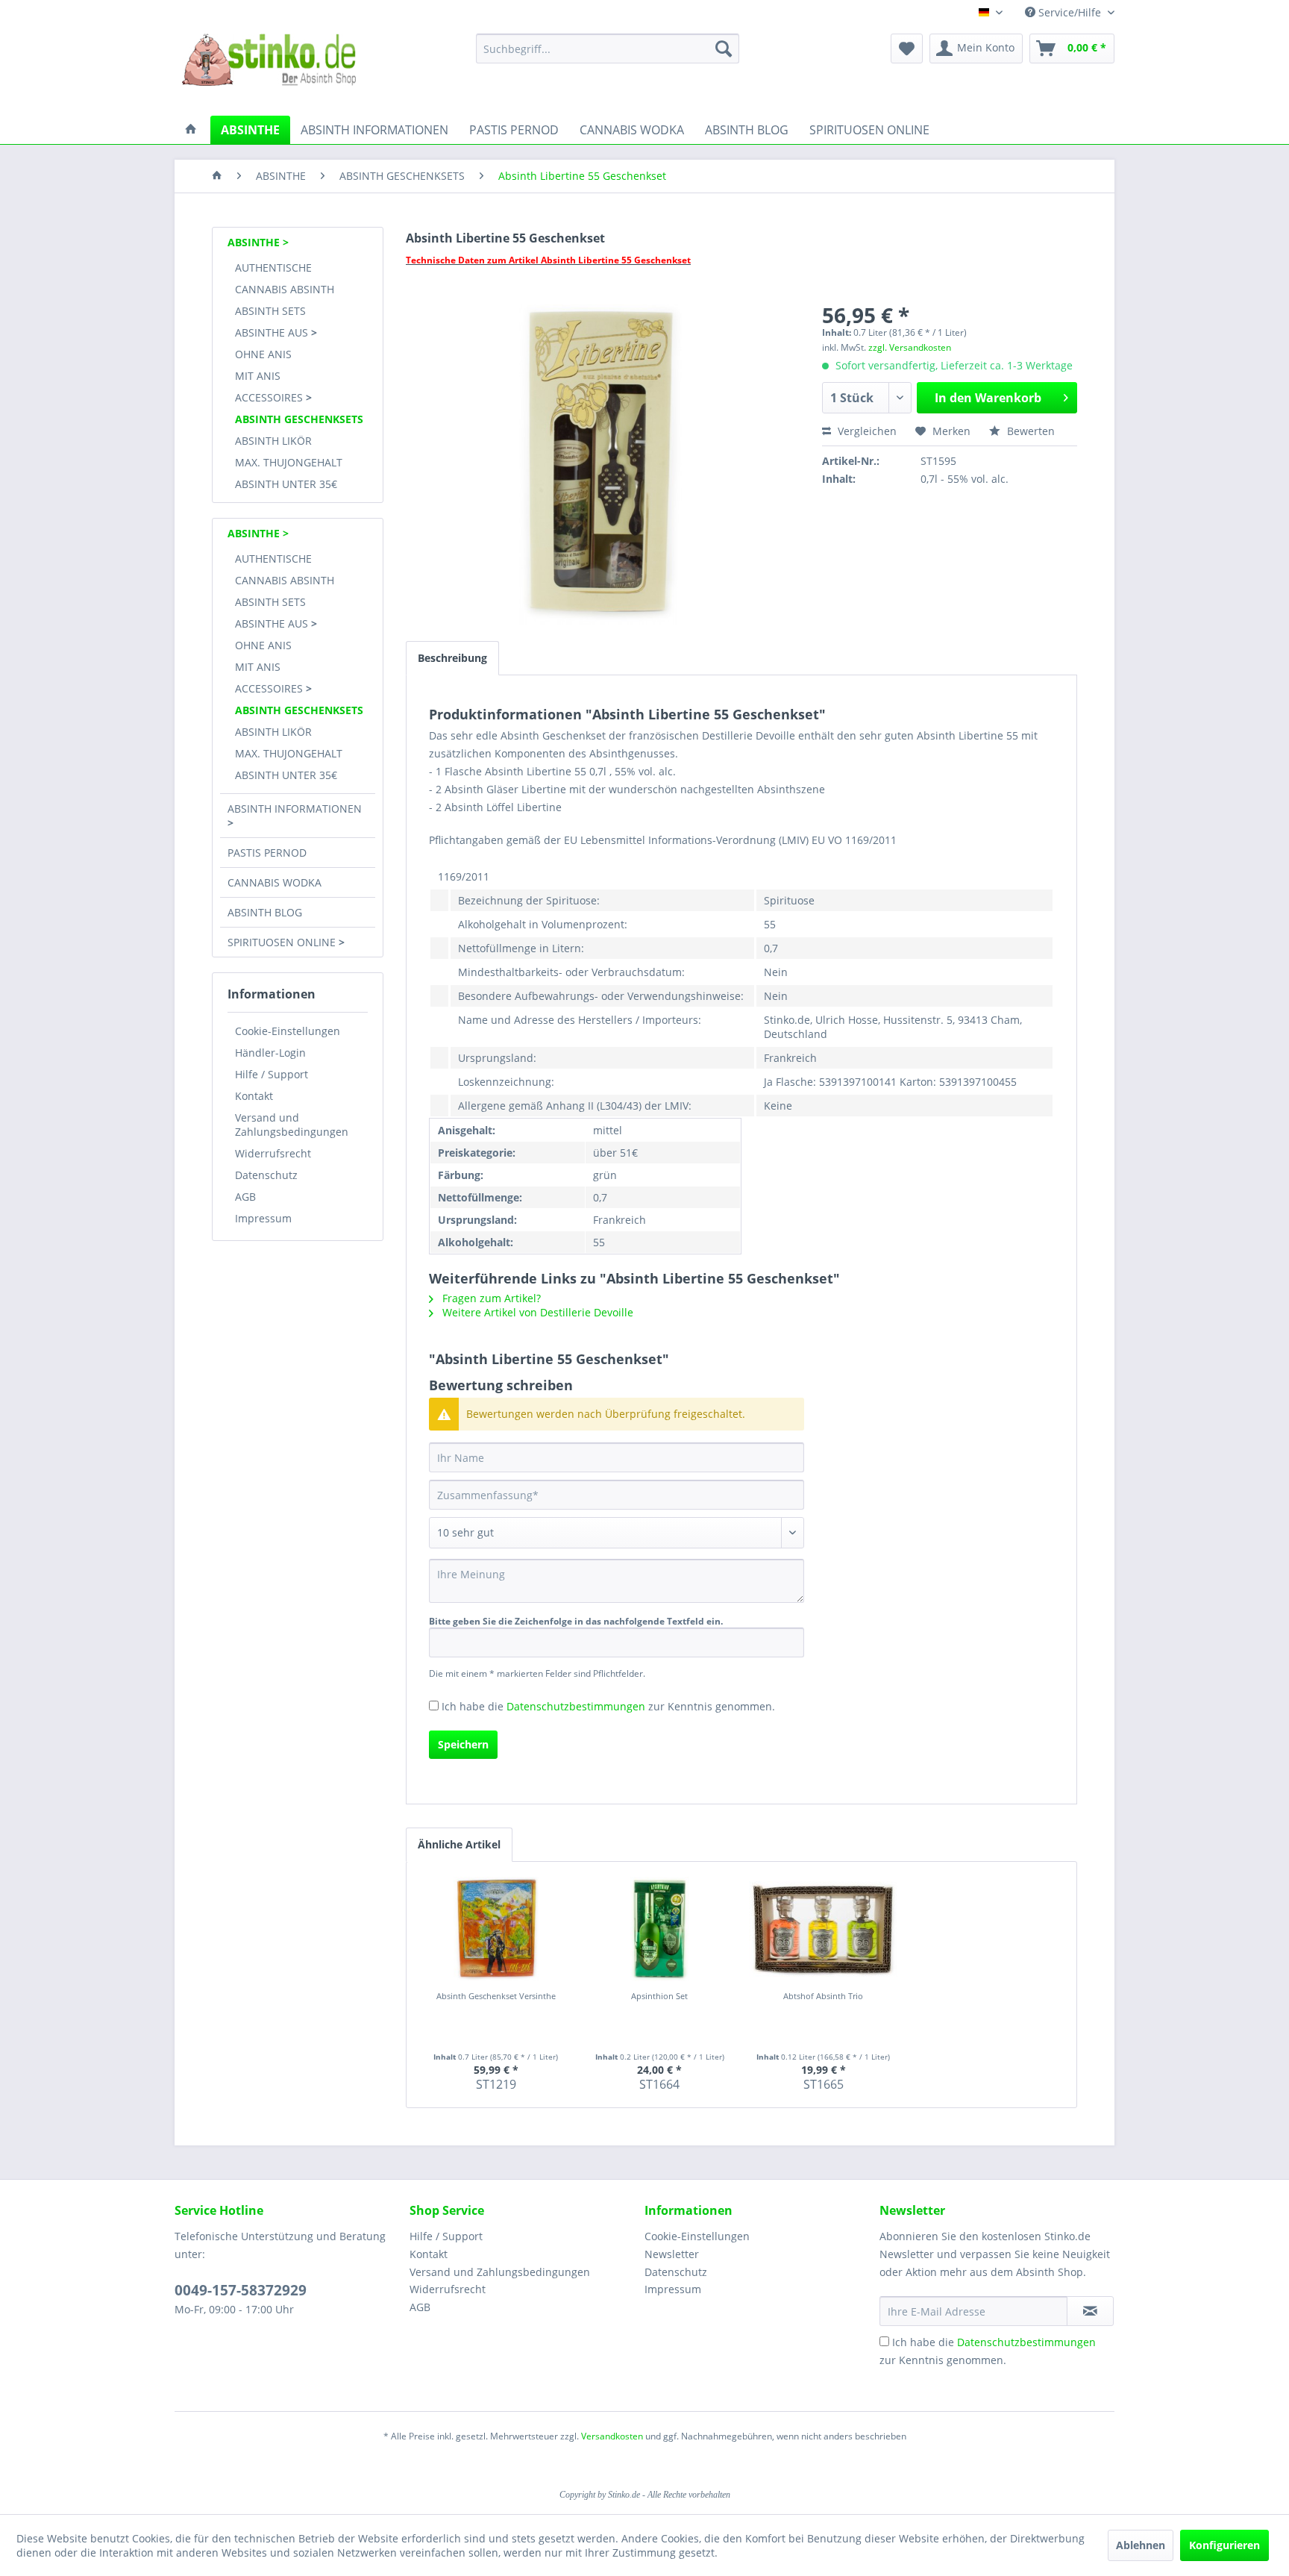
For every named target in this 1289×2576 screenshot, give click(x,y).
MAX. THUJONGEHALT (289, 462)
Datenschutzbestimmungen (576, 1706)
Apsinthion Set (659, 1996)
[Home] (217, 176)
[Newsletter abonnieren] (1090, 2311)
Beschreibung (452, 658)
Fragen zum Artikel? (490, 1298)
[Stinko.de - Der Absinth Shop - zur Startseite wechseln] (269, 71)
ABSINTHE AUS (273, 332)
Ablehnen (1141, 2545)
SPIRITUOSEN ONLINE (283, 942)
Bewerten (1029, 431)
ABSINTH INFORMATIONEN (295, 809)
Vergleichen (866, 431)
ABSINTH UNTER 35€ (286, 484)
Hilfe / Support (272, 1074)
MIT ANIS (258, 376)
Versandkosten (612, 2436)
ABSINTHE (255, 242)
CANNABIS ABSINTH (285, 289)
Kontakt (254, 1096)
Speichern (463, 1744)
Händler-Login (270, 1053)
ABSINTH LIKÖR (273, 441)
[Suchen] (724, 49)
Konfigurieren (1224, 2545)
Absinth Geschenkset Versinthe (496, 1996)
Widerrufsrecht (273, 1153)
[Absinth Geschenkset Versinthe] (496, 1929)
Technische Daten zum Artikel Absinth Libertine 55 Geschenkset (548, 260)
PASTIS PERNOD (267, 853)
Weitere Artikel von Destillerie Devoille (536, 1312)
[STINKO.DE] (191, 130)
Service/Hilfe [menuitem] (1070, 12)
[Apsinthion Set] (660, 1929)
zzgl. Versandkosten (910, 347)
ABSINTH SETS (270, 311)
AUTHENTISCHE (273, 268)
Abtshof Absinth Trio (823, 1996)
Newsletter (672, 2254)
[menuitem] (608, 49)
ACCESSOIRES (270, 397)
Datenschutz (266, 1175)
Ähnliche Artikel (459, 1844)
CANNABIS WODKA (275, 882)
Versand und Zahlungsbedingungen (292, 1125)
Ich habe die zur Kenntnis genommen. (608, 1706)
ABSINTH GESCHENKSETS (299, 419)
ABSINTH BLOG (265, 912)
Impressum (263, 1218)
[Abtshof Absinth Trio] (824, 1929)
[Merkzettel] (907, 49)
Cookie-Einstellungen (288, 1031)
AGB (245, 1197)
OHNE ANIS (263, 354)
